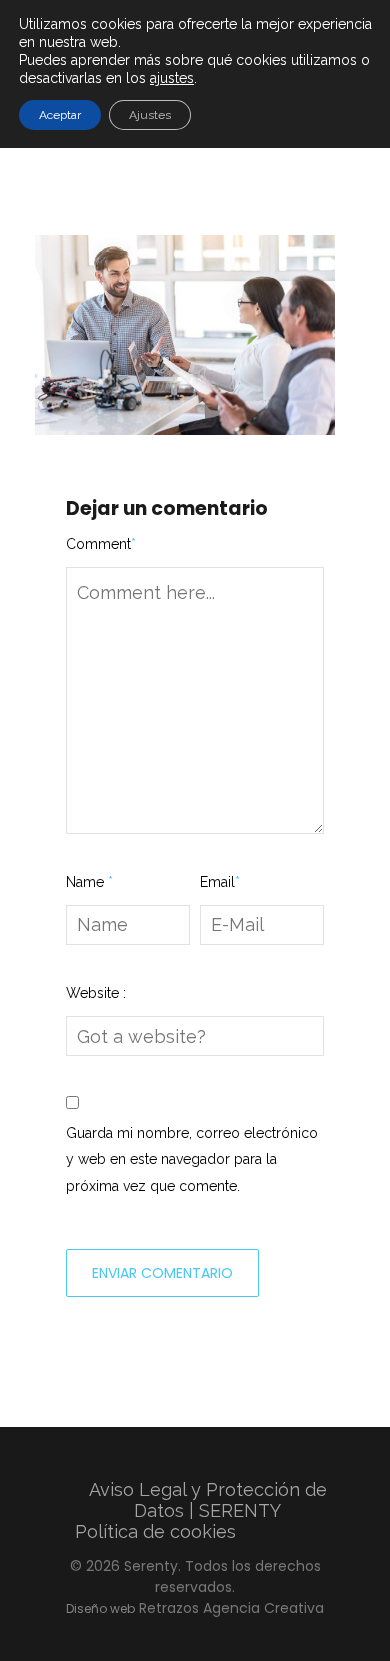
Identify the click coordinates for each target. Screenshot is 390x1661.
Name (89, 882)
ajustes (172, 78)
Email (220, 882)
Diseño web (100, 1608)
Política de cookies (155, 1531)
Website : (96, 993)
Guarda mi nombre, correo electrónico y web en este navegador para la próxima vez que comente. (192, 1159)
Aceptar (60, 115)
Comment (101, 544)
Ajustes (150, 115)
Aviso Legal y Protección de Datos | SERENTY (208, 1500)
